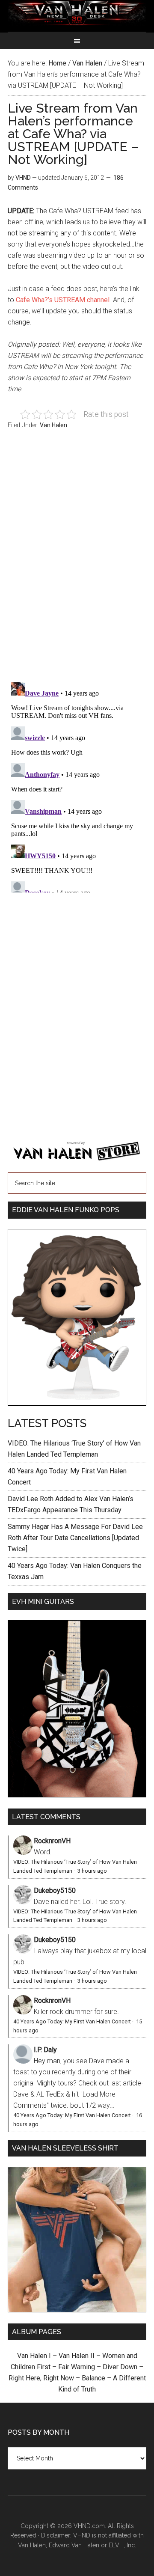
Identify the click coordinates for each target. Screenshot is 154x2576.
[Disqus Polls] (77, 560)
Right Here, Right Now (41, 2378)
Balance (93, 2378)
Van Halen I (34, 2356)
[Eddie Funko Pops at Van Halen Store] (77, 1403)
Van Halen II (77, 2356)
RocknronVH (52, 1841)
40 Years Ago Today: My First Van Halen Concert (72, 2021)
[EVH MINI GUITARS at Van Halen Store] (77, 1795)
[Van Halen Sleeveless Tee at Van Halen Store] (77, 2310)
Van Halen (53, 425)
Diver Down (120, 2367)
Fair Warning (77, 2367)
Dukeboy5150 (55, 1890)
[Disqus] (77, 785)
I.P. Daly (45, 2050)
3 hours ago (92, 1871)
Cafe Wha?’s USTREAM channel (63, 300)
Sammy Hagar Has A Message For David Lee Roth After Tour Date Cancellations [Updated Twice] (75, 1538)
